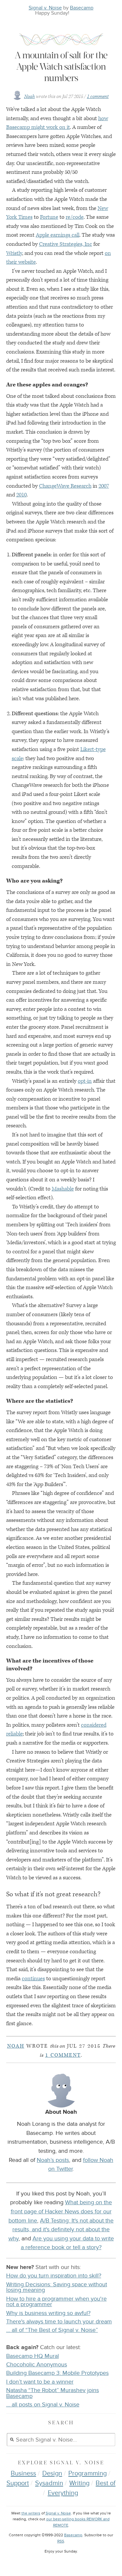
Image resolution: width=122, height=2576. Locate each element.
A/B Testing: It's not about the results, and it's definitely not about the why (61, 2229)
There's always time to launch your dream (59, 2322)
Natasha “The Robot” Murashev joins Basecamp (53, 2393)
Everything (63, 2493)
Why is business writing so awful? (48, 2313)
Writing (79, 2483)
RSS (61, 2541)
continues (33, 1979)
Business (23, 2473)
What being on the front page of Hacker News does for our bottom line (60, 2211)
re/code (75, 217)
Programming (88, 2473)
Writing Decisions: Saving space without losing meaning (57, 2287)
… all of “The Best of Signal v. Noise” (52, 2330)
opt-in (85, 1081)
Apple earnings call (58, 235)
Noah (29, 97)
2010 (21, 495)
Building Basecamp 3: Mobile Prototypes (57, 2373)
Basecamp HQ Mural (33, 2356)
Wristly (14, 253)
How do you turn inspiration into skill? (54, 2276)
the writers (31, 2513)
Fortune (49, 217)
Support (18, 2483)
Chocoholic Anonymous (37, 2365)
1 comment (98, 97)
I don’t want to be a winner (40, 2382)
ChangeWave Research (65, 486)
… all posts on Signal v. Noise (43, 2405)
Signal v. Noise (45, 8)
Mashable (63, 1189)
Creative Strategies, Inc (66, 244)
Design (52, 2473)
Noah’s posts (53, 2160)
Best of (106, 2483)
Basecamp (82, 8)
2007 (104, 486)
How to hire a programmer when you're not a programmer (56, 2302)
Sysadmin (49, 2483)
